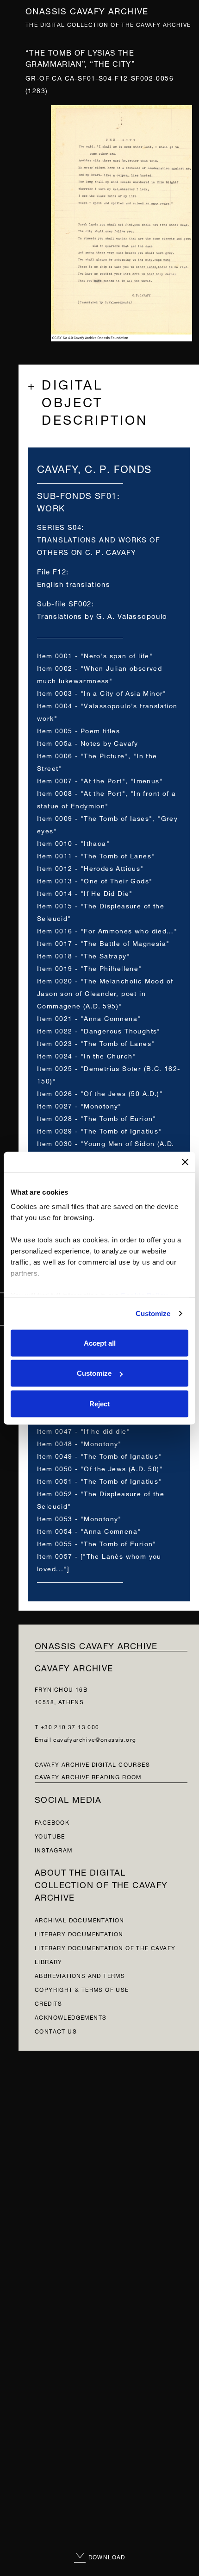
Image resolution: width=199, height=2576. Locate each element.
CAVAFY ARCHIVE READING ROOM (88, 1776)
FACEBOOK (52, 1822)
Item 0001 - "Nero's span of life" (95, 655)
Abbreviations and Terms (80, 1975)
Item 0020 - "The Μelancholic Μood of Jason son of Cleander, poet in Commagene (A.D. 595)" (105, 992)
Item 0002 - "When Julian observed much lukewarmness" (99, 674)
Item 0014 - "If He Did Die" (85, 892)
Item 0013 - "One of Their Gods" (95, 880)
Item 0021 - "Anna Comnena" (89, 1017)
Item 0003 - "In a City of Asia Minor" (102, 692)
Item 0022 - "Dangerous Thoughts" (99, 1030)
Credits (49, 2003)
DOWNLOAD (106, 2556)
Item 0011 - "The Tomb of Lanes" (96, 855)
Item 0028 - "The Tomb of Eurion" (97, 1118)
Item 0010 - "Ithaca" (73, 842)
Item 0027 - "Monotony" (79, 1105)
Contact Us (56, 2031)
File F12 (52, 571)
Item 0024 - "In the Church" (87, 1055)
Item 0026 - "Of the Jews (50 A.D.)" (100, 1093)
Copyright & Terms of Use (82, 1989)
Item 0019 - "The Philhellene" (90, 967)
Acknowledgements (71, 2017)
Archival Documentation (80, 1919)
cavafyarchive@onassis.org (95, 1739)
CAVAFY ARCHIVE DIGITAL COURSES (92, 1764)
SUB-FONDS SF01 (77, 494)
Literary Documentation (79, 1933)
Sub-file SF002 (64, 603)
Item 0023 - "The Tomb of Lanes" (96, 1042)
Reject (99, 1403)
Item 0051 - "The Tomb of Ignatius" (99, 1480)
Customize (153, 1313)
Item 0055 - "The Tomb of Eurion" (97, 1543)
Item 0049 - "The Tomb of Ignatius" (99, 1455)
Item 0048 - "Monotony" (79, 1443)
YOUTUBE (50, 1836)
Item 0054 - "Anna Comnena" (89, 1530)
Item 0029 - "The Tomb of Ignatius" (99, 1130)
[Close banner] (185, 1162)
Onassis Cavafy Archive (87, 10)
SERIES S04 (59, 526)
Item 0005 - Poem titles (78, 730)
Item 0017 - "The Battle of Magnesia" (103, 942)
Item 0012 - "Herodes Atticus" (90, 867)
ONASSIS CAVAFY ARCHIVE (96, 1645)
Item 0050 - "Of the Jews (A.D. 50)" (100, 1468)
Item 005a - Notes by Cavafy (88, 742)
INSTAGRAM (54, 1849)
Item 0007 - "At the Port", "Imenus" (100, 780)
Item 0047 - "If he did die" (84, 1430)
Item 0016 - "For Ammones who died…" (107, 930)
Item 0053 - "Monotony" (79, 1518)
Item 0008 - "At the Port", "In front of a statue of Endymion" (106, 799)
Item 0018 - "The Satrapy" (84, 955)
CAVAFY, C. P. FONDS (94, 468)
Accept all (100, 1343)
